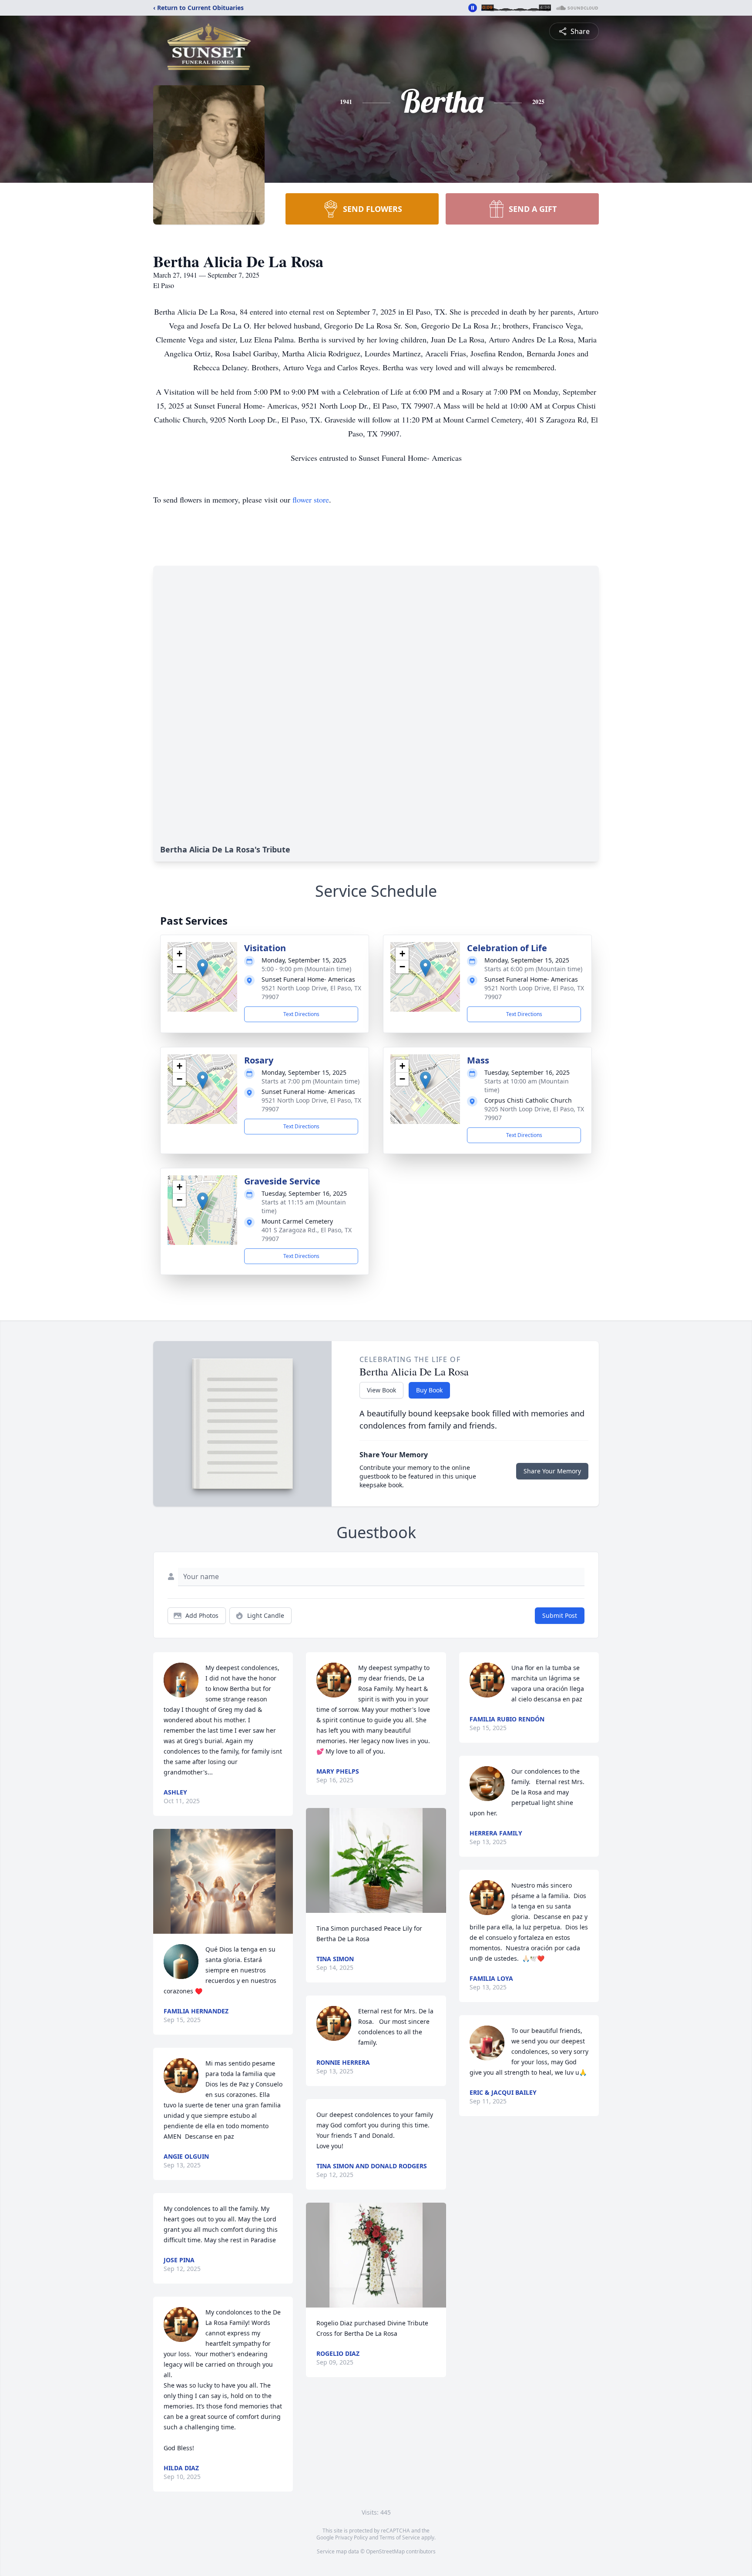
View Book (381, 1390)
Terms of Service (400, 2537)
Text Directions (301, 1014)
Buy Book (429, 1390)
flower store (311, 500)
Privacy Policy (351, 2537)
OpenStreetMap (385, 2551)
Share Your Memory (552, 1471)
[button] (203, 968)
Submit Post (560, 1615)
